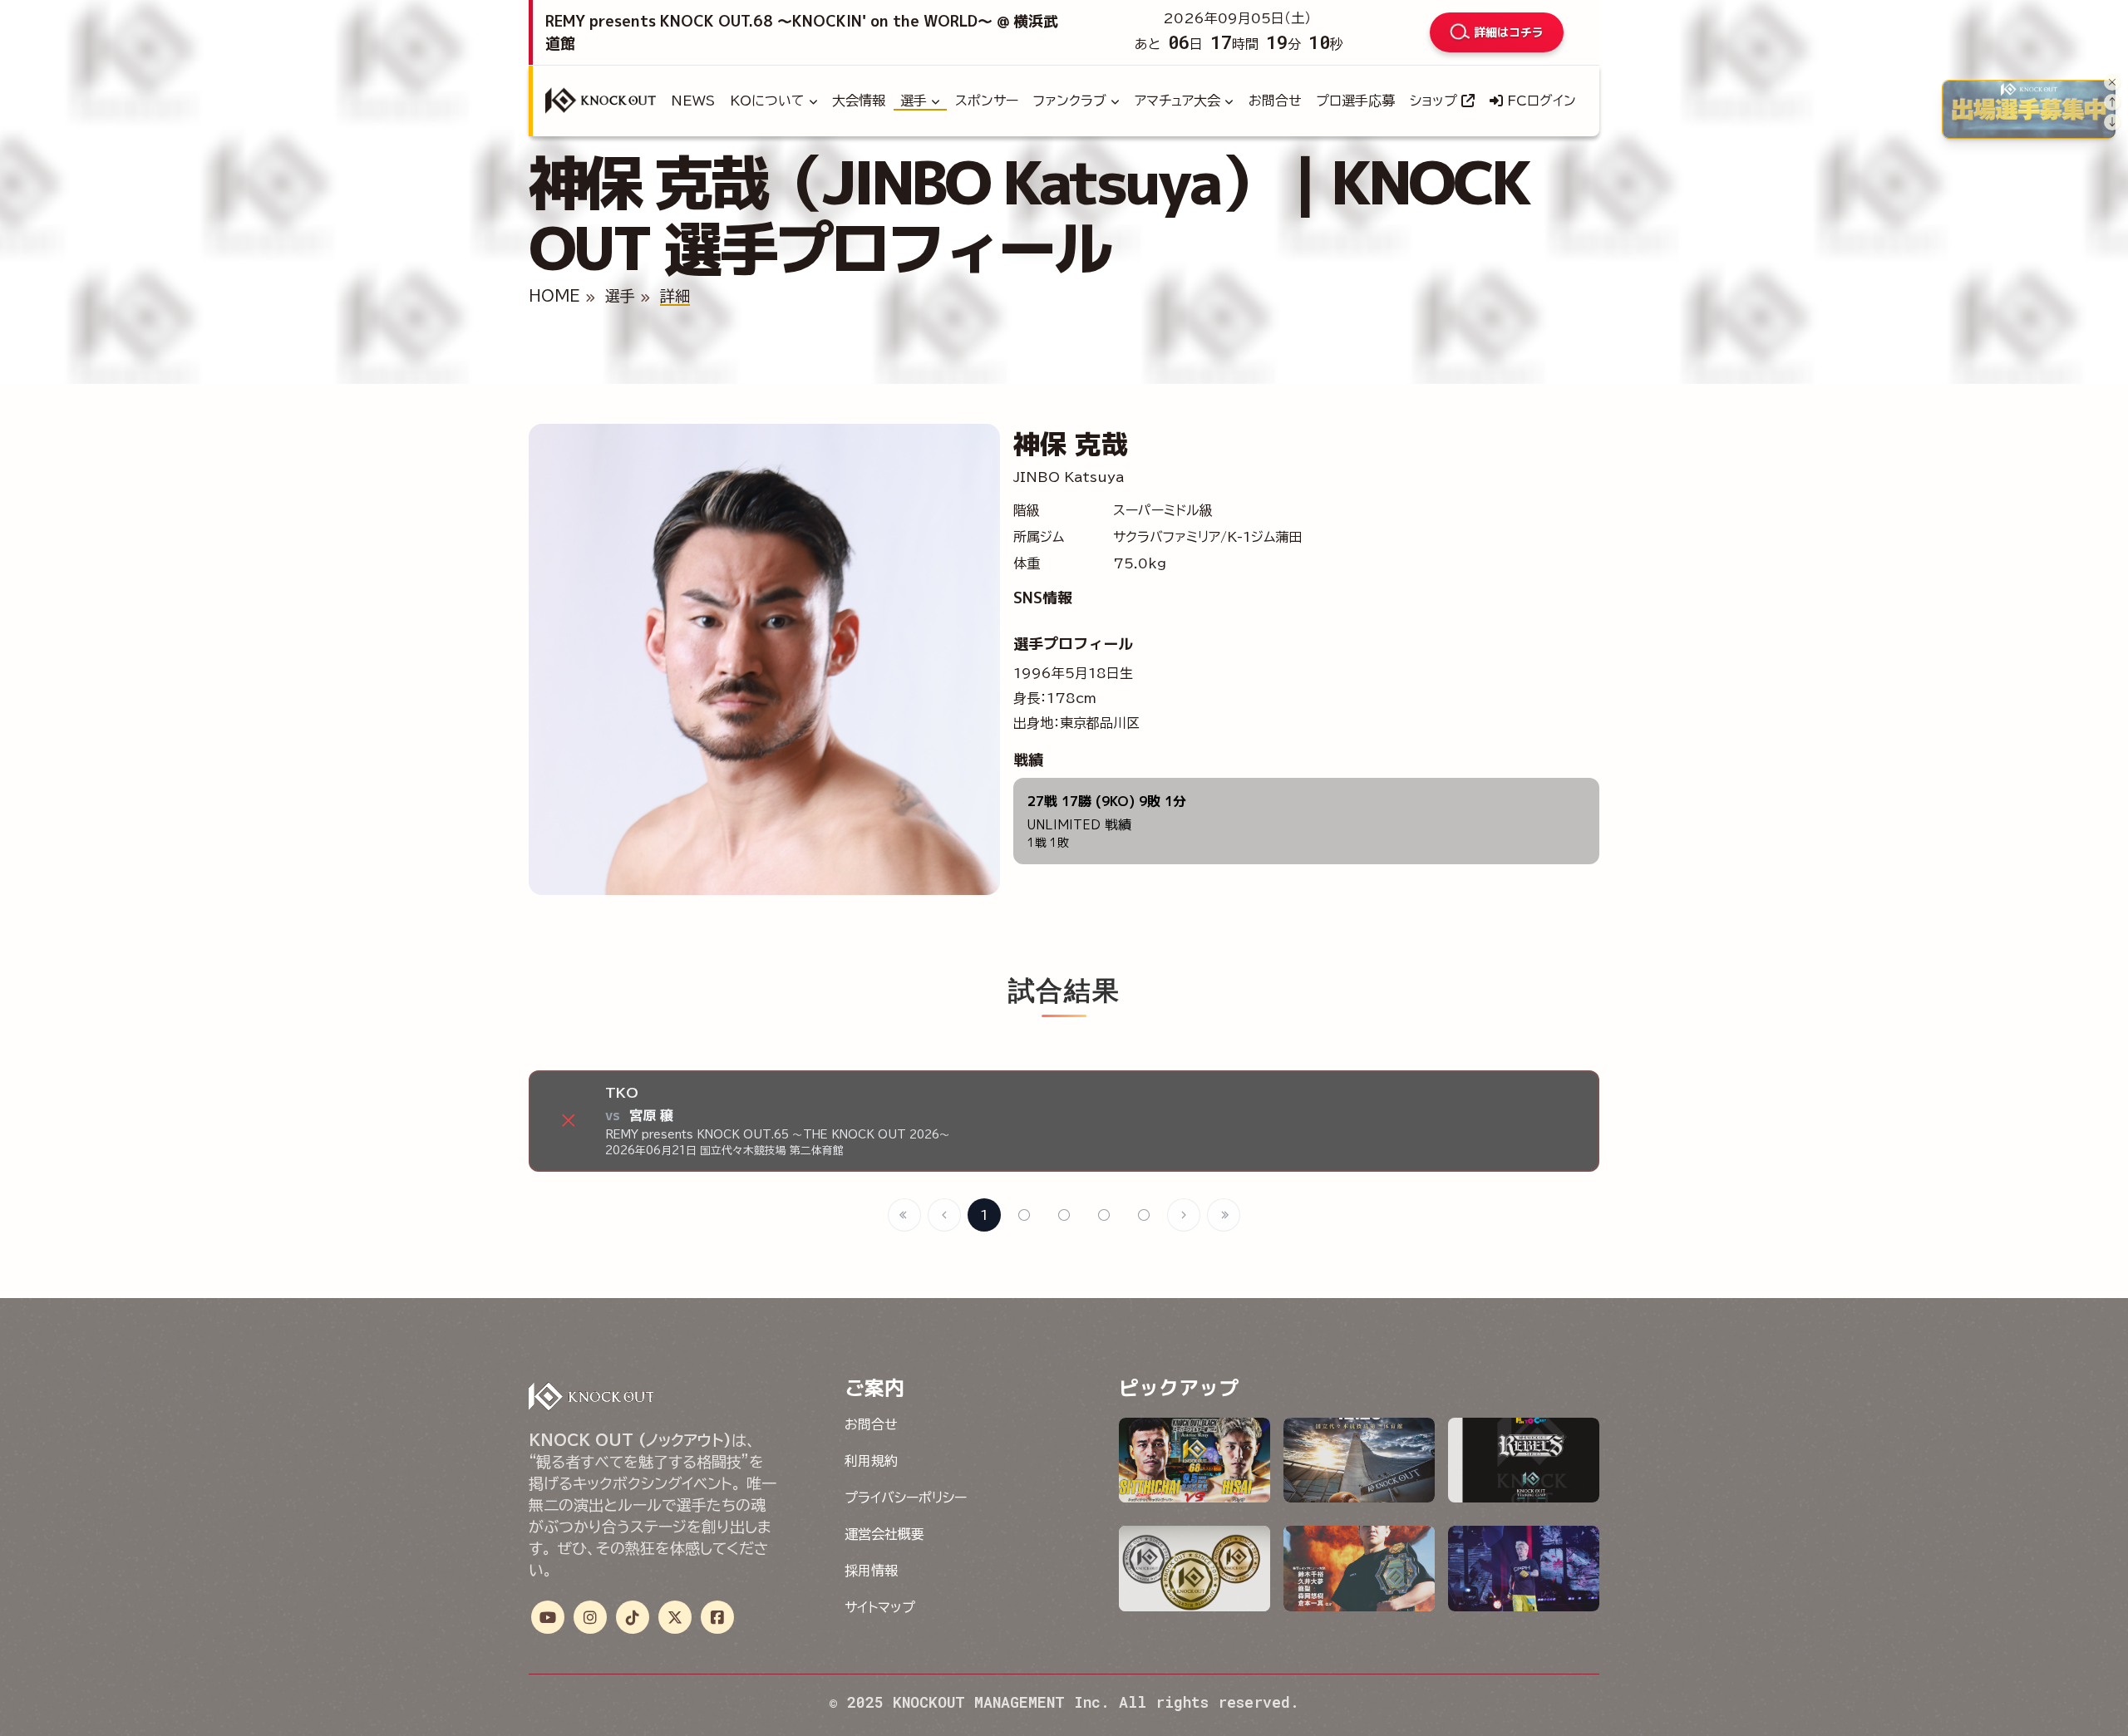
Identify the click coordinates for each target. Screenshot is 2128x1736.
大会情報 (859, 101)
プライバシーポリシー (906, 1497)
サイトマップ (880, 1607)
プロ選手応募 (1355, 101)
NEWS (693, 101)
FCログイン (1539, 101)
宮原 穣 (651, 1115)
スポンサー (987, 101)
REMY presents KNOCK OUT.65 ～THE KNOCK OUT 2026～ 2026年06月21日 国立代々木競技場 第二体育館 (778, 1143)
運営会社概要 (884, 1534)
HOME (554, 296)
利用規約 (871, 1461)
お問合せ (1275, 101)
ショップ (1436, 101)
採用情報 (871, 1571)
